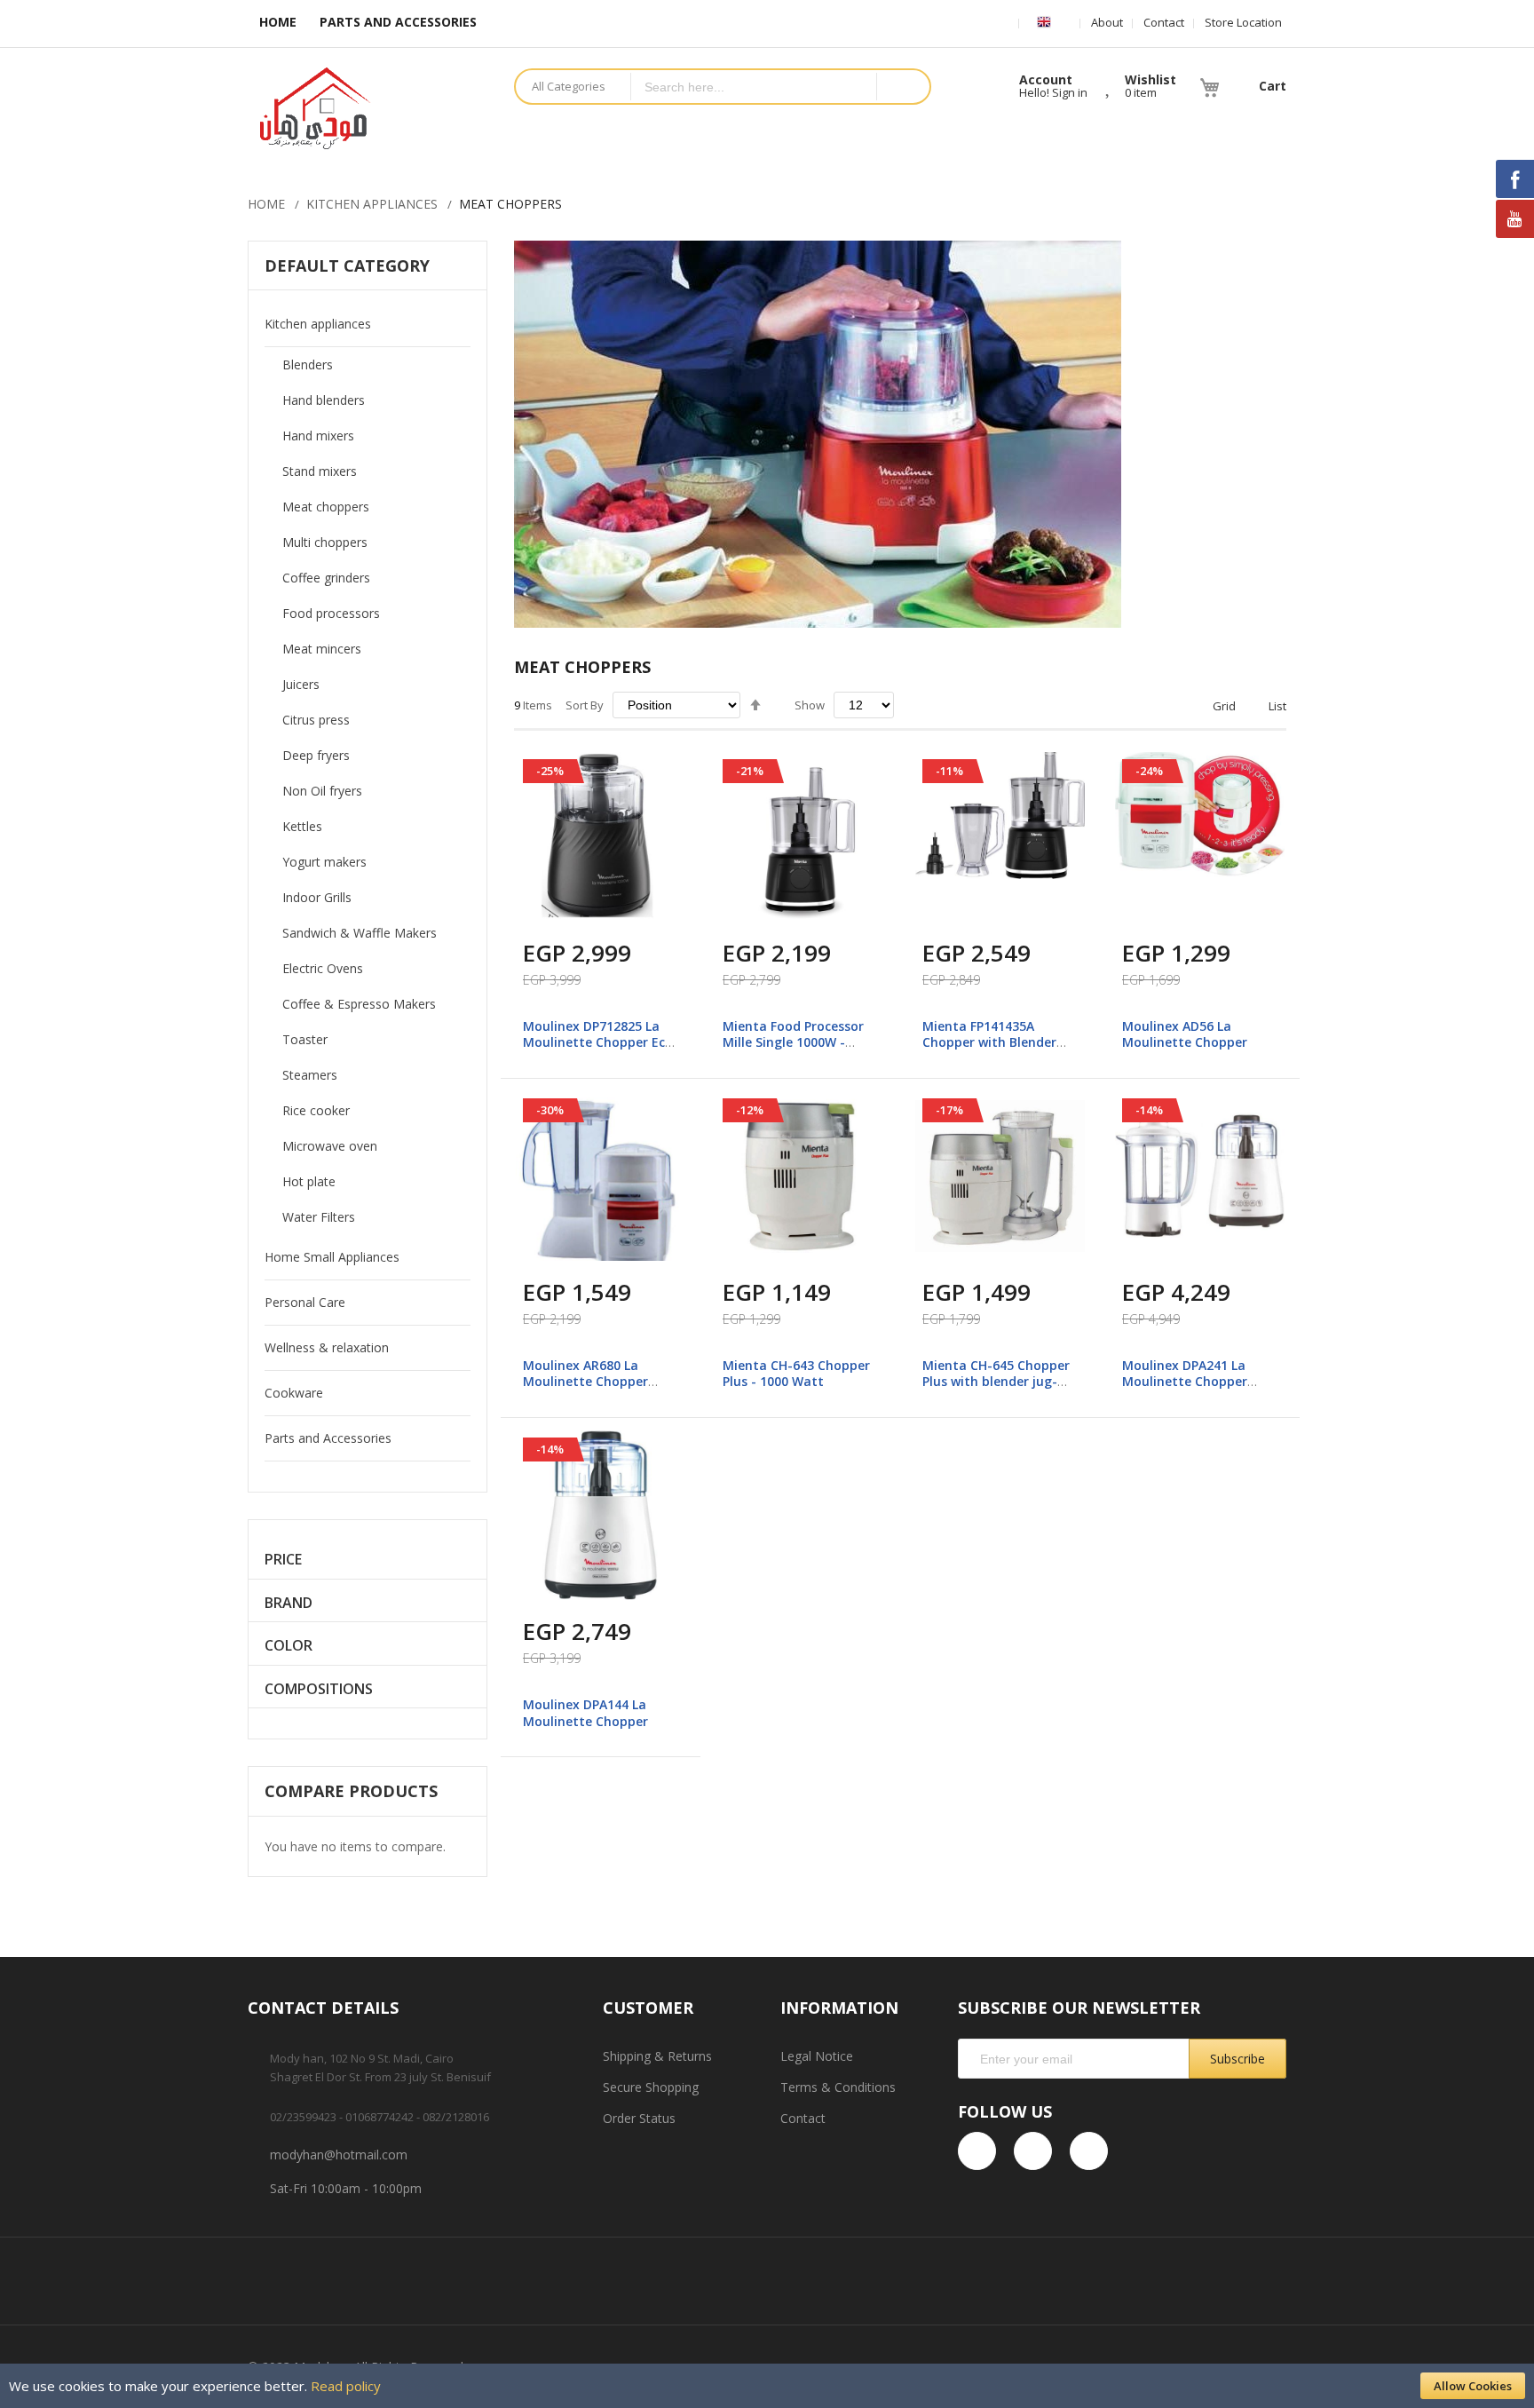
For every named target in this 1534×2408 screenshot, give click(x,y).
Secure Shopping (651, 2087)
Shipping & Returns (657, 2056)
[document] (767, 2386)
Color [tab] (289, 1646)
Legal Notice (817, 2056)
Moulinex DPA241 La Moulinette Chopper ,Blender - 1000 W (1185, 1381)
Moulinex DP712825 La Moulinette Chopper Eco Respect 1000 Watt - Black (598, 1050)
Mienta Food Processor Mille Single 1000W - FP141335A (793, 1042)
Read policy (346, 2386)
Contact (1164, 22)
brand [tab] (289, 1603)
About (1107, 22)
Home (266, 204)
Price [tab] (283, 1560)
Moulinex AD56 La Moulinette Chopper (1185, 1034)
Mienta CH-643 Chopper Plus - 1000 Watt (796, 1373)
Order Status (639, 2118)
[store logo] (368, 108)
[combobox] (754, 87)
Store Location (1243, 22)
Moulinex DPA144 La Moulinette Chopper (585, 1712)
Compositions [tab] (319, 1689)
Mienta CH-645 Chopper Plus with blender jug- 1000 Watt (996, 1381)
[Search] (903, 87)
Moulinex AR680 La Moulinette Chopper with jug (585, 1381)
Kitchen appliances (372, 204)
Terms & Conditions (838, 2087)
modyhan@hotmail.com (339, 2155)
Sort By (585, 705)
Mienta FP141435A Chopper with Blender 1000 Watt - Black (989, 1042)
